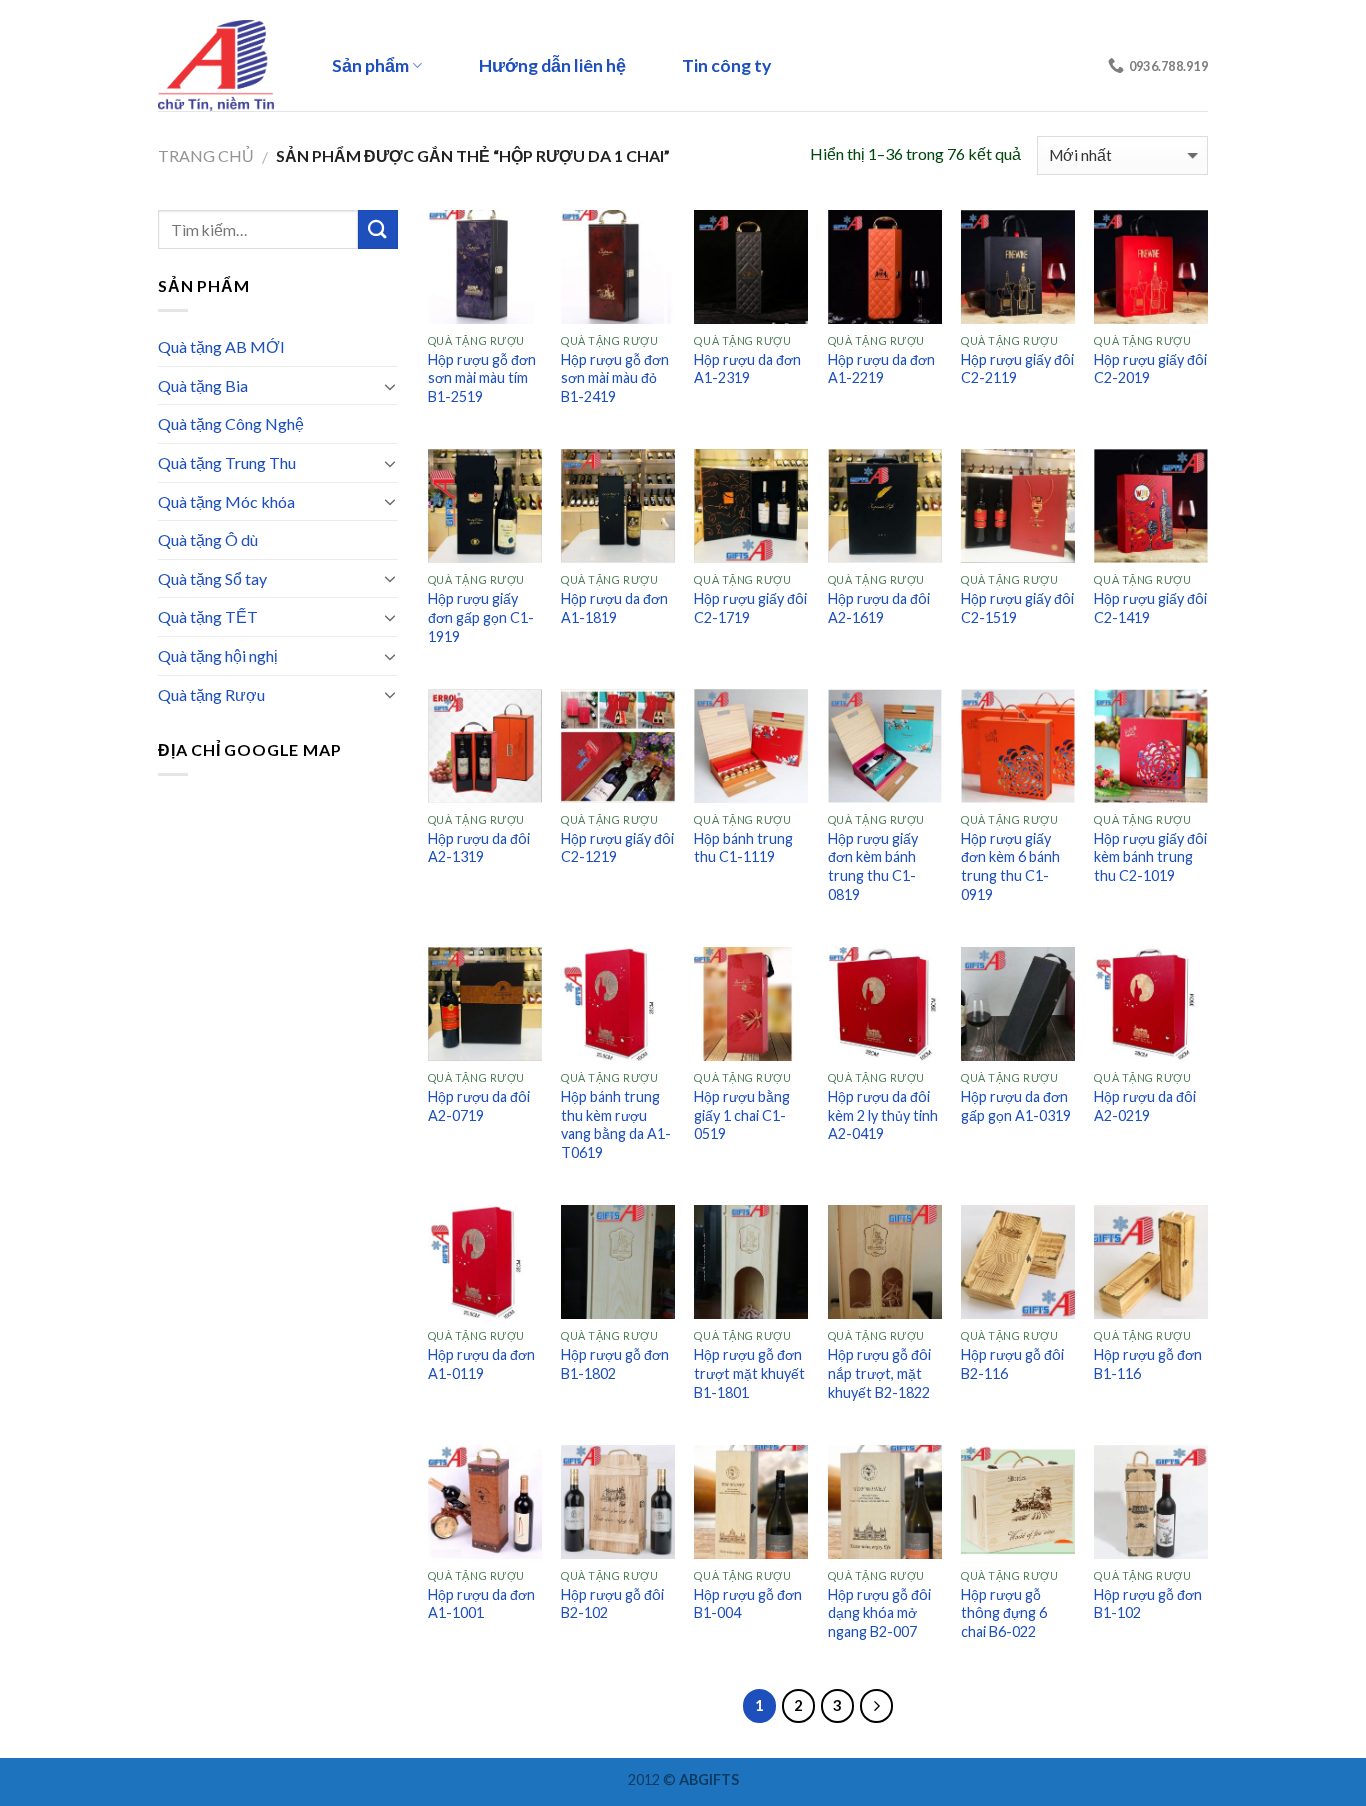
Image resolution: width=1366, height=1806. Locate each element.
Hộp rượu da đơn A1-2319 (747, 369)
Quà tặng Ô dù (208, 539)
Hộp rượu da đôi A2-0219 (1145, 1106)
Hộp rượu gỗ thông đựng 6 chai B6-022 (1004, 1613)
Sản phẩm (370, 65)
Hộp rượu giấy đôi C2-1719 (750, 608)
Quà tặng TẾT (208, 616)
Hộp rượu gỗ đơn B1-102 (1148, 1604)
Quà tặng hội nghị (218, 655)
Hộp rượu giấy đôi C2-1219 (617, 848)
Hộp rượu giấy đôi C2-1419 (1150, 608)
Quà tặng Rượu (211, 694)
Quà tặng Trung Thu (227, 462)
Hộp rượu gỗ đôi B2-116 (1012, 1364)
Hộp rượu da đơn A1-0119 (481, 1364)
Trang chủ (206, 155)
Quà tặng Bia (203, 385)
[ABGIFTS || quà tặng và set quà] (222, 65)
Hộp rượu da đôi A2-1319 (479, 848)
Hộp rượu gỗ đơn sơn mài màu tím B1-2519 (482, 378)
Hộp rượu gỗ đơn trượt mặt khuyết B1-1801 (749, 1373)
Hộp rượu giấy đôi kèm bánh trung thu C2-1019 (1150, 857)
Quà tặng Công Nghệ (231, 423)
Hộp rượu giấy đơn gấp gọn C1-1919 (481, 617)
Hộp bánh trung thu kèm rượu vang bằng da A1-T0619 (616, 1124)
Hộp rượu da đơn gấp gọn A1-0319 (1016, 1106)
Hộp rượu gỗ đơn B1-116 (1148, 1364)
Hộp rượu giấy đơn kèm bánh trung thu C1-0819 (873, 866)
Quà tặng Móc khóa (226, 501)
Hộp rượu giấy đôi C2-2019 (1150, 369)
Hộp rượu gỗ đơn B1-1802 (615, 1364)
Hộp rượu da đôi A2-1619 (879, 608)
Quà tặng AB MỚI (221, 346)
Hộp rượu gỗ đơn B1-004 (748, 1604)
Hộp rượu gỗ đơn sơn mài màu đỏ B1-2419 (615, 378)
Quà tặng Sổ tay (212, 578)
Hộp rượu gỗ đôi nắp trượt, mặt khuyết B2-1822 (879, 1373)
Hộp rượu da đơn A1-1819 (614, 608)
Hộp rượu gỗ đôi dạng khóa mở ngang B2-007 (879, 1613)
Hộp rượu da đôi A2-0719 (479, 1106)
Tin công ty (726, 65)
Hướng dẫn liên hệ (552, 65)
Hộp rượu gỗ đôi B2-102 (612, 1604)
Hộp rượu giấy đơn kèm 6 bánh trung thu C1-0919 (1010, 866)
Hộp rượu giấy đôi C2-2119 (1017, 369)
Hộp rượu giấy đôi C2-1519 (1017, 608)
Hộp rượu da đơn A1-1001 (481, 1604)
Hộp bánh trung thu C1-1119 (743, 848)
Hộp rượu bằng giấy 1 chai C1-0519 (742, 1115)
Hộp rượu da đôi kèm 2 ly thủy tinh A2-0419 (883, 1115)
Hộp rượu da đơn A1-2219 (881, 369)
